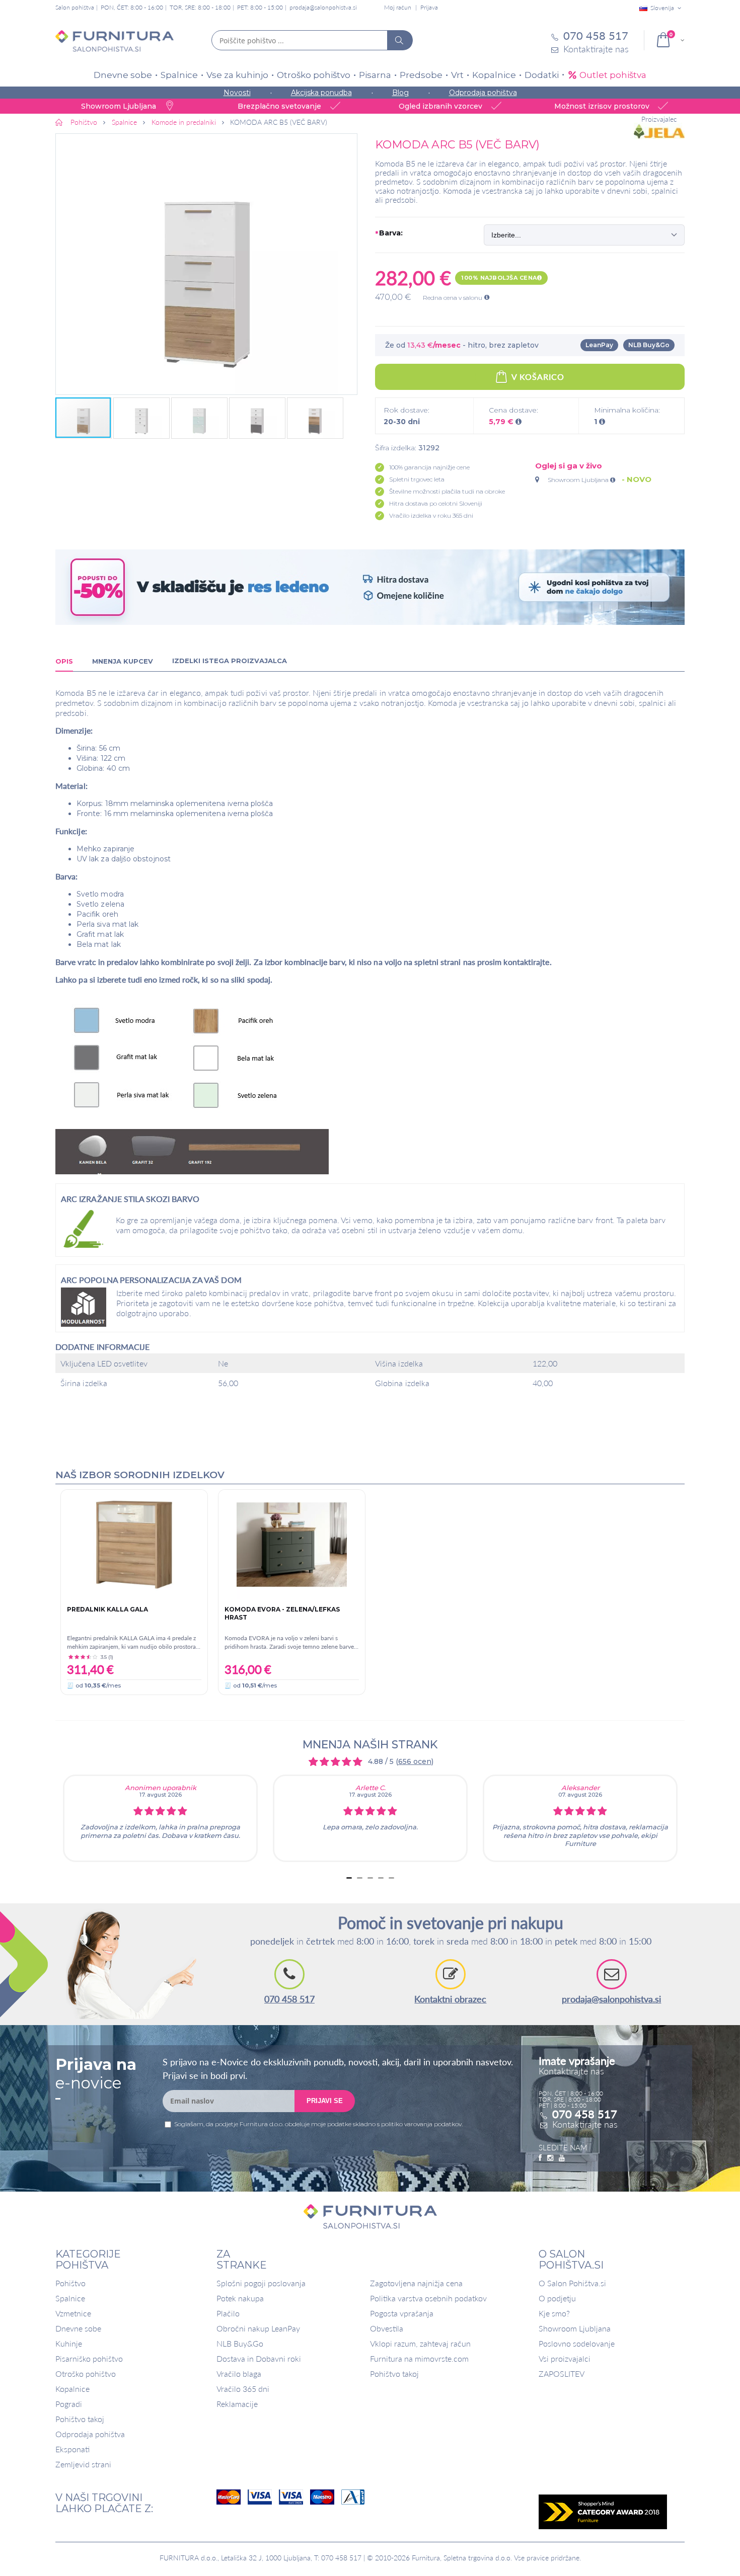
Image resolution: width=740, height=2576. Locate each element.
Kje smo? (554, 2313)
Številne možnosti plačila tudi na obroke (447, 491)
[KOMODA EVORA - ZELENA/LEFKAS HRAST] (292, 1545)
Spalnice (179, 75)
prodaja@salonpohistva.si (323, 7)
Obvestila (387, 2328)
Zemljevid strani (83, 2464)
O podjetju (557, 2298)
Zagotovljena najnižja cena (416, 2283)
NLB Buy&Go (649, 345)
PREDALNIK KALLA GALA (107, 1609)
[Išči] (400, 40)
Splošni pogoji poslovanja (261, 2283)
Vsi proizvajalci (565, 2358)
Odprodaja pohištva (483, 93)
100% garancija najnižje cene (429, 467)
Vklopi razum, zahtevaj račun (420, 2343)
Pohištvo (70, 2283)
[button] (206, 264)
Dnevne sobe (123, 75)
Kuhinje (69, 2343)
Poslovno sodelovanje (577, 2343)
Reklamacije (237, 2404)
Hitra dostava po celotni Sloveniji (436, 503)
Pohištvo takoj (80, 2419)
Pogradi (69, 2404)
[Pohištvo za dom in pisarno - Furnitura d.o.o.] (115, 41)
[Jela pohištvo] (659, 132)
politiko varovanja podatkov (421, 2124)
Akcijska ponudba (321, 93)
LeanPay (599, 345)
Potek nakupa (240, 2298)
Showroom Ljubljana (579, 480)
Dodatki (542, 75)
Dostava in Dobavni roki (259, 2358)
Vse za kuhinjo (237, 75)
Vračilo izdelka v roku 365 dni (431, 515)
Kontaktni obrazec (450, 1999)
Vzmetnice (73, 2313)
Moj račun (398, 7)
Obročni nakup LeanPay (258, 2328)
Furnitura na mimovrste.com (419, 2358)
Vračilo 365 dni (243, 2389)
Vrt (457, 75)
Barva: (389, 233)
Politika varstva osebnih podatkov (428, 2298)
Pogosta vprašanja (402, 2313)
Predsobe (421, 75)
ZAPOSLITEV (562, 2373)
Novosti (237, 93)
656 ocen (415, 1761)
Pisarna (375, 75)
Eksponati (72, 2449)
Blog (400, 93)
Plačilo (228, 2313)
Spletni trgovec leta (417, 479)
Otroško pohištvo (314, 75)
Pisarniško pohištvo (89, 2358)
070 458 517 (289, 1999)
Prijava (429, 7)
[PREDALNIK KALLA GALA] (134, 1545)
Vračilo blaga (239, 2373)
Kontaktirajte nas (585, 2124)
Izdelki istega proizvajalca (230, 661)
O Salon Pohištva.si (572, 2283)
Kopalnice (494, 75)
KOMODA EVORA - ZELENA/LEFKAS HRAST (282, 1613)
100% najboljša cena (499, 278)
